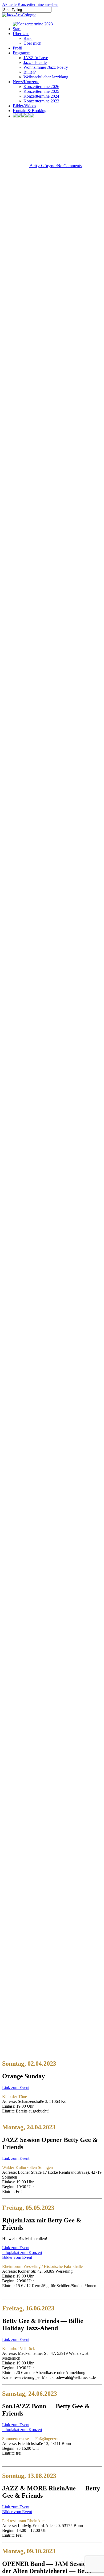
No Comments (69, 166)
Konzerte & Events (52, 128)
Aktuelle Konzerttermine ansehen (30, 4)
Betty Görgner (43, 166)
